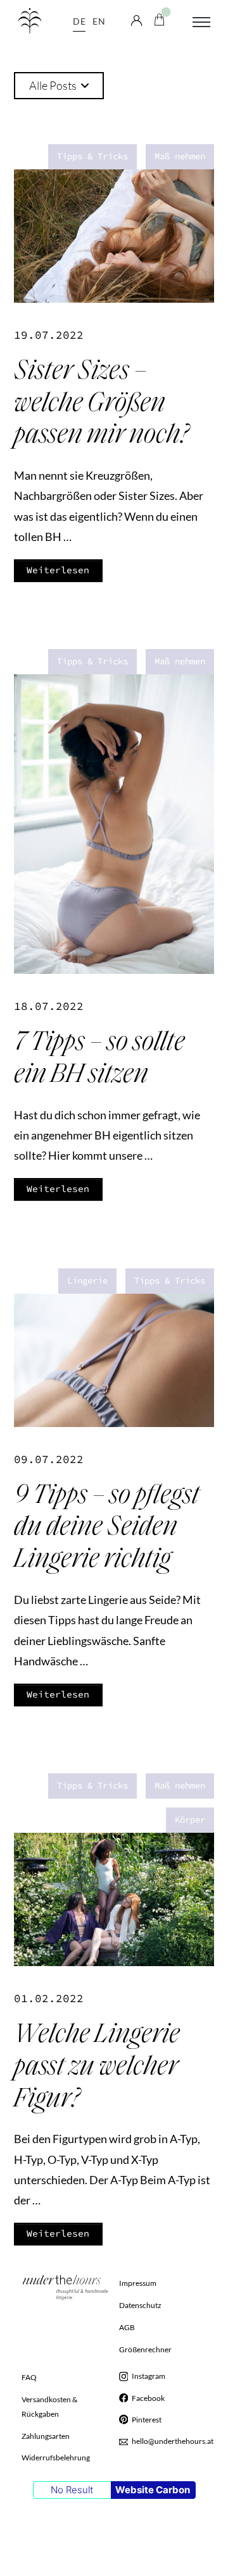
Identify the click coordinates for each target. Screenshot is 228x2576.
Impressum (138, 2283)
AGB (127, 2327)
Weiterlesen (58, 570)
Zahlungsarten (46, 2436)
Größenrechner (145, 2349)
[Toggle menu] (201, 22)
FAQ (29, 2377)
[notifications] (159, 18)
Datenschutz (140, 2305)
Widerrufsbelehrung (56, 2458)
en (99, 21)
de (79, 21)
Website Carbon (153, 2490)
